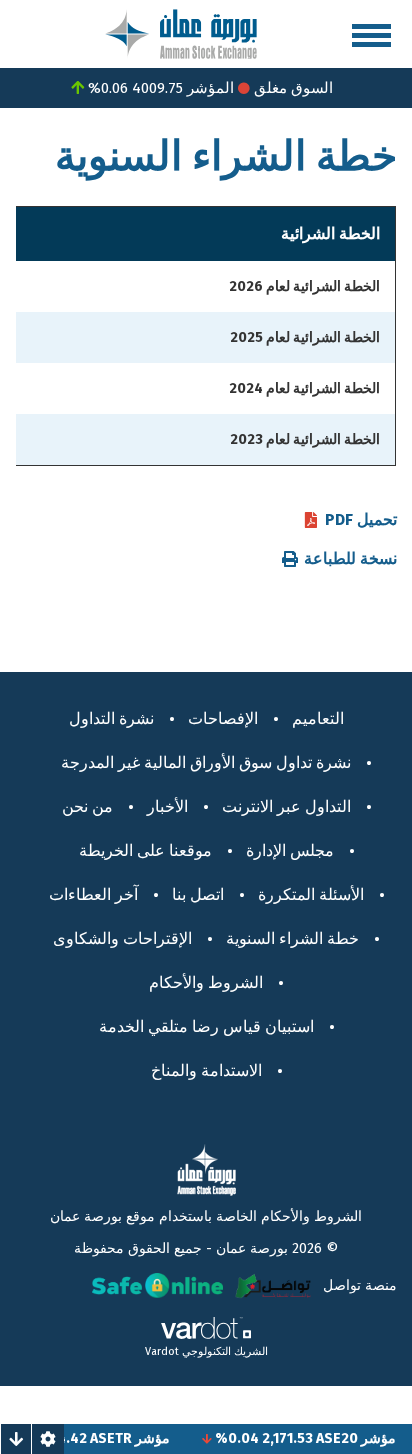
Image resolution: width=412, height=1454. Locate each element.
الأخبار (167, 806)
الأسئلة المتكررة (311, 894)
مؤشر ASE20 (367, 1438)
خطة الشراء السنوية (292, 938)
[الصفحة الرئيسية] (181, 32)
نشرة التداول (111, 718)
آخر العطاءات (93, 894)
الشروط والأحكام (206, 982)
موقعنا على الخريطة (145, 850)
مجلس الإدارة (290, 850)
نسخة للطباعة (350, 559)
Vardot (162, 1351)
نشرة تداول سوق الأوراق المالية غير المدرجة (206, 762)
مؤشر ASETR (141, 1438)
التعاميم (318, 718)
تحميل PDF (361, 520)
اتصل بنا (198, 894)
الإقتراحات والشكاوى (122, 938)
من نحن (87, 806)
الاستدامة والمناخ (206, 1070)
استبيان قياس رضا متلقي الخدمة (206, 1026)
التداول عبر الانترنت (286, 806)
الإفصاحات (223, 718)
